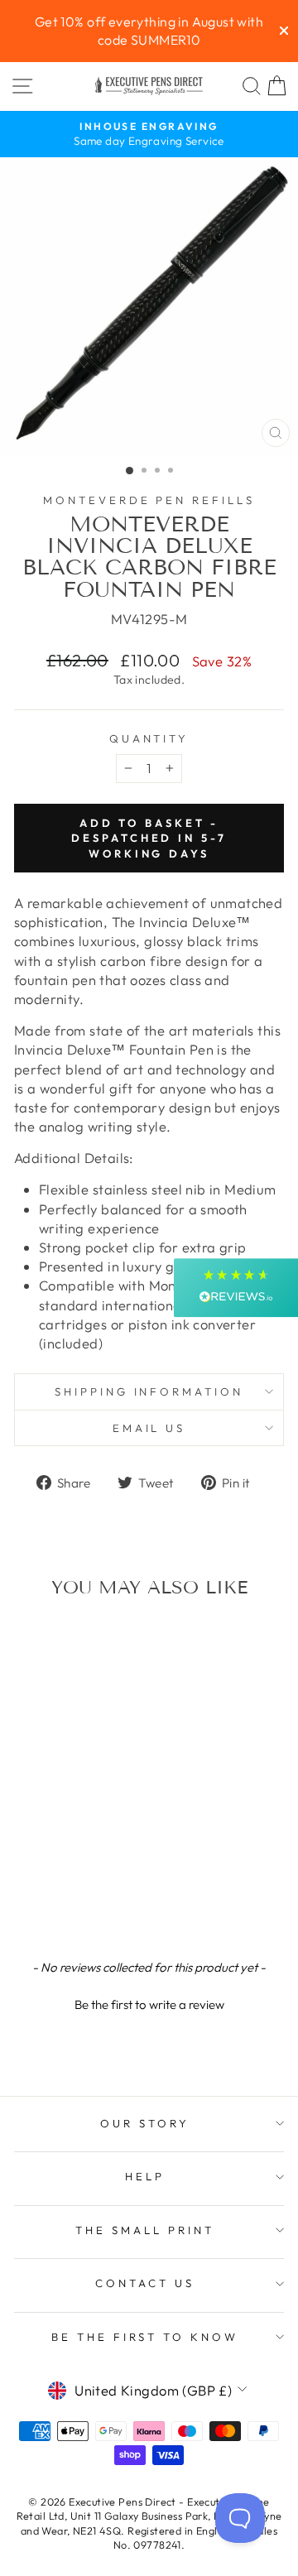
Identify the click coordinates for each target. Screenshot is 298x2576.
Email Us (149, 1428)
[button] (149, 2002)
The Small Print (145, 2230)
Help (145, 2176)
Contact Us (145, 2283)
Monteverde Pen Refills (149, 500)
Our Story (145, 2123)
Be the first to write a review (149, 2004)
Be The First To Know (145, 2337)
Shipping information (149, 1391)
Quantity (149, 738)
